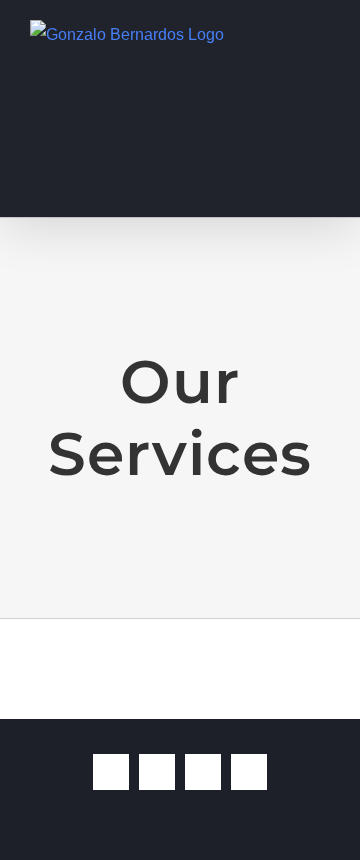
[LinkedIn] (249, 772)
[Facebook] (111, 772)
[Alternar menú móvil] (322, 30)
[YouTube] (203, 772)
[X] (157, 772)
